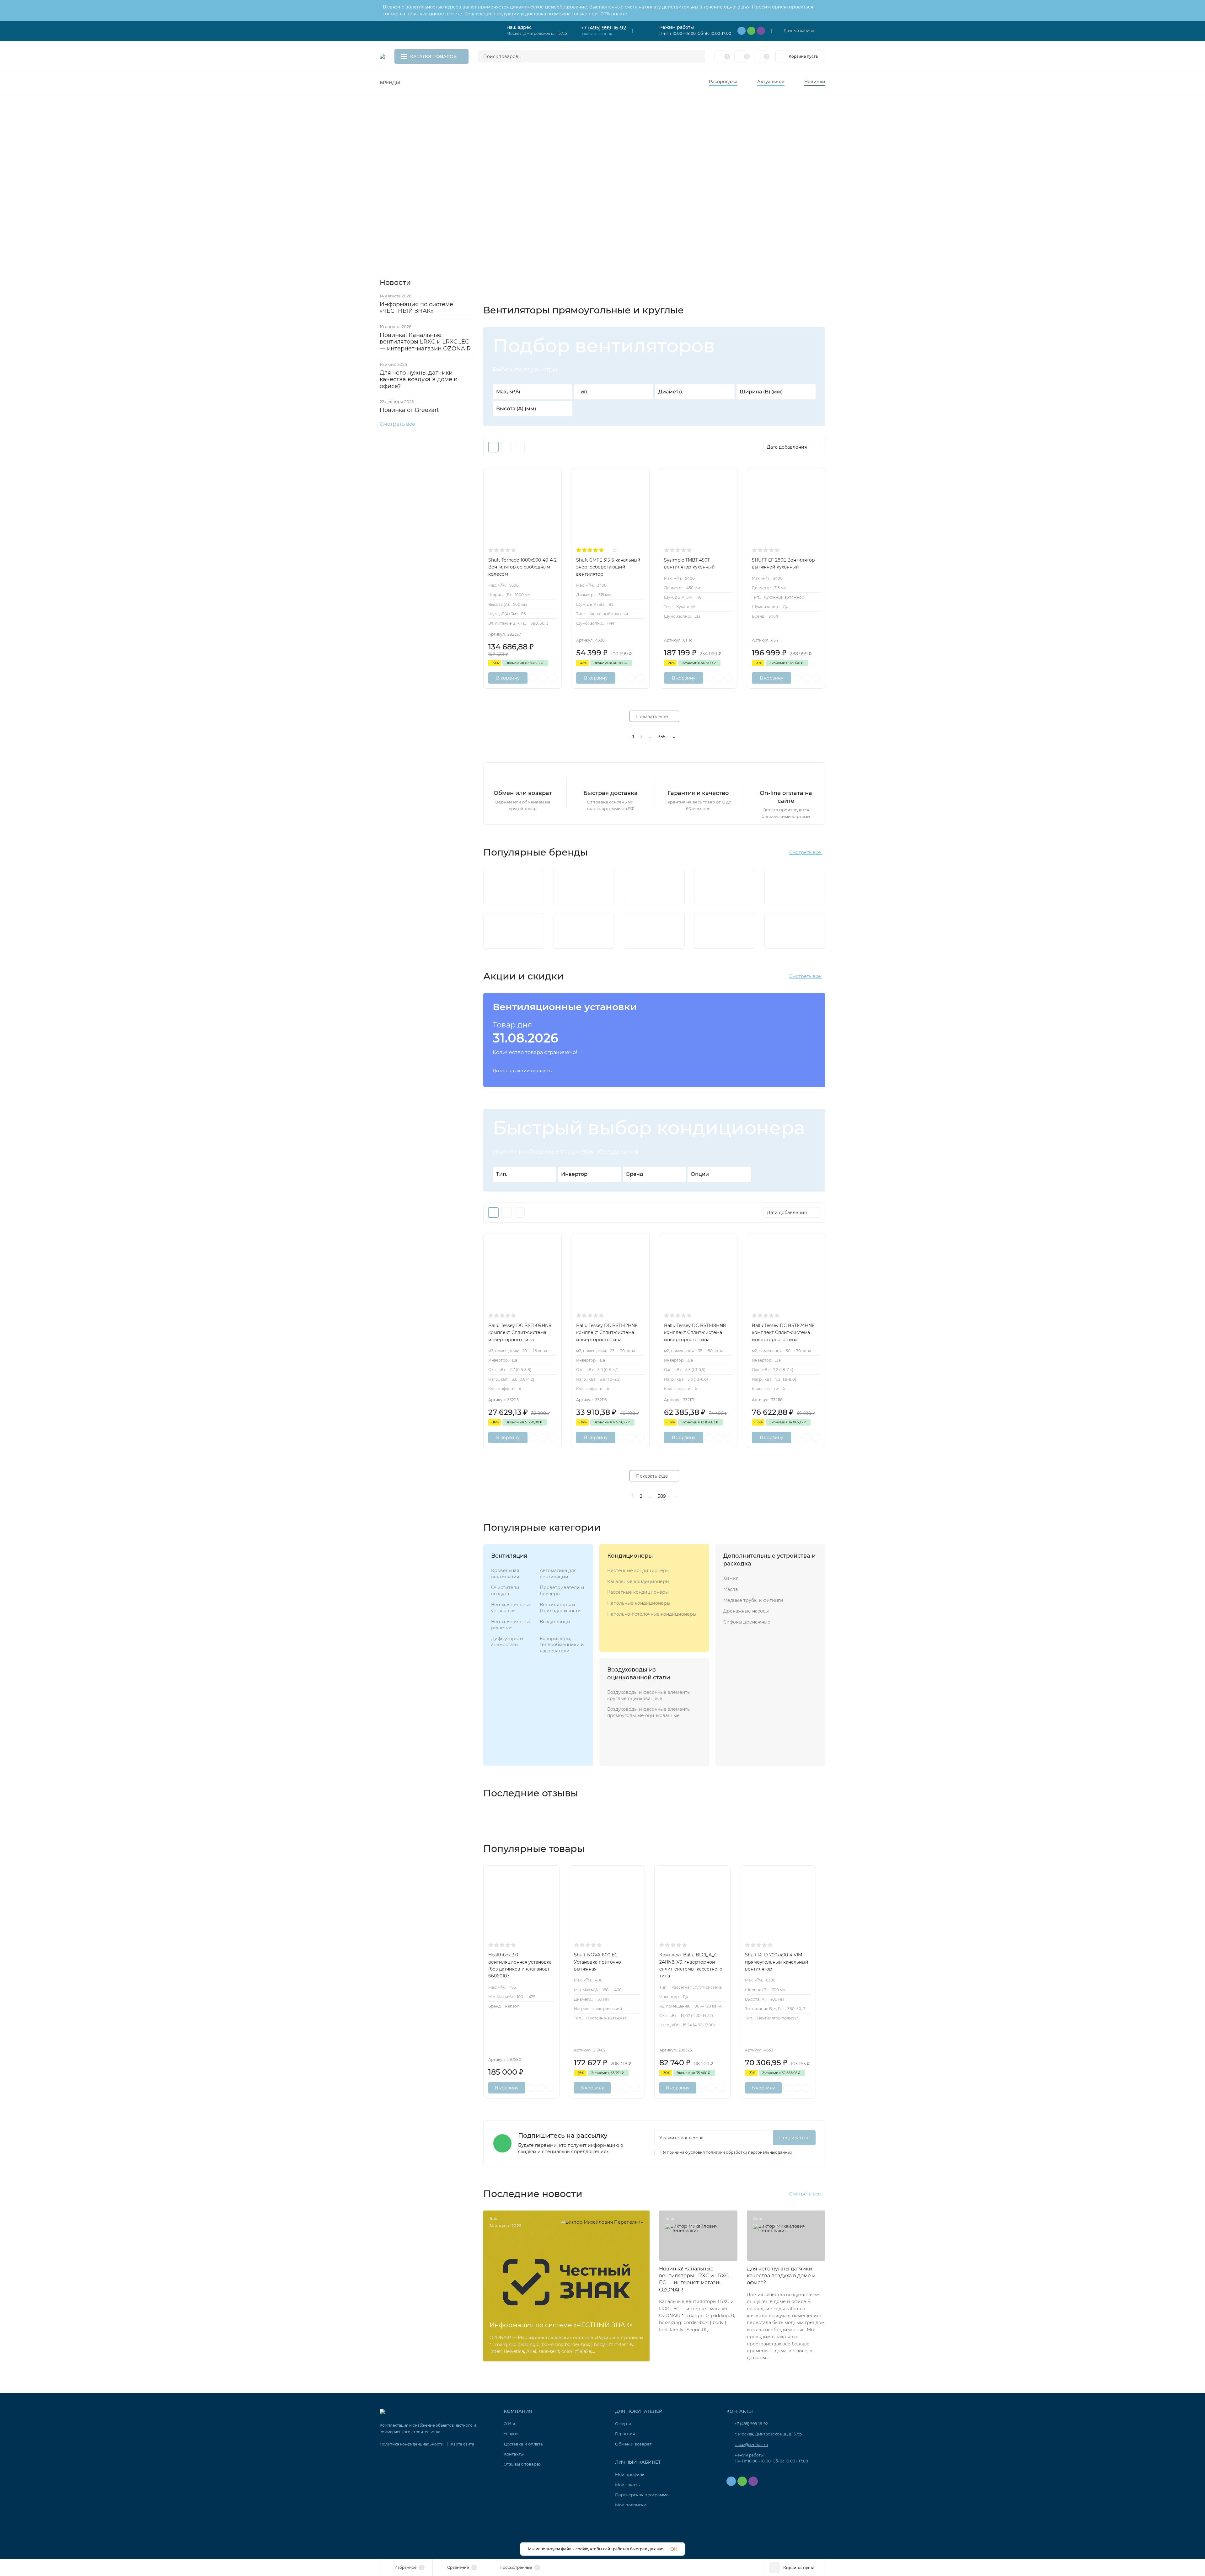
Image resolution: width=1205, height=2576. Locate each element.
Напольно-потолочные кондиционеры (652, 1614)
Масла (731, 1589)
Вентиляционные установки (511, 1608)
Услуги (511, 2434)
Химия (731, 1578)
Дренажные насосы (746, 1611)
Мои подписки (631, 2505)
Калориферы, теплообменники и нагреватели (562, 1645)
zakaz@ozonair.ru (751, 2445)
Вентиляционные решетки (511, 1625)
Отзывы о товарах (522, 2464)
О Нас (510, 2424)
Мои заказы (628, 2485)
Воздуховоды (555, 1622)
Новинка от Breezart (409, 410)
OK (674, 2549)
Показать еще (653, 717)
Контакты (514, 2454)
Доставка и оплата (523, 2444)
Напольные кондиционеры (639, 1603)
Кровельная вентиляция (505, 1574)
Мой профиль (630, 2474)
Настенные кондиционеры (638, 1571)
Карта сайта (463, 2444)
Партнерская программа (642, 2495)
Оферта (623, 2424)
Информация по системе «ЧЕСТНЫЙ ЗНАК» (416, 308)
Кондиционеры (630, 1556)
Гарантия (625, 2434)
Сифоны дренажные (747, 1622)
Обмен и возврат (633, 2444)
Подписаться (794, 2138)
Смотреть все (397, 424)
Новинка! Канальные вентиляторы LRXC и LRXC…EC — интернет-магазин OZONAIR (425, 342)
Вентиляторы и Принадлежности (560, 1608)
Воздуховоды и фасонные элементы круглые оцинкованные (649, 1695)
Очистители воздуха (505, 1591)
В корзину (508, 678)
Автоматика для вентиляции (558, 1574)
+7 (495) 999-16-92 (603, 28)
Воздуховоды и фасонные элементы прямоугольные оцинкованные (649, 1712)
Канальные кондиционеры (638, 1581)
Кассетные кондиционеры (638, 1592)
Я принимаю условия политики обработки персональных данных (727, 2152)
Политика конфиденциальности (412, 2444)
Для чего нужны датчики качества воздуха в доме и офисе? (419, 379)
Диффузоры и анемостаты (507, 1642)
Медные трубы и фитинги (753, 1600)
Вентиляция (509, 1556)
